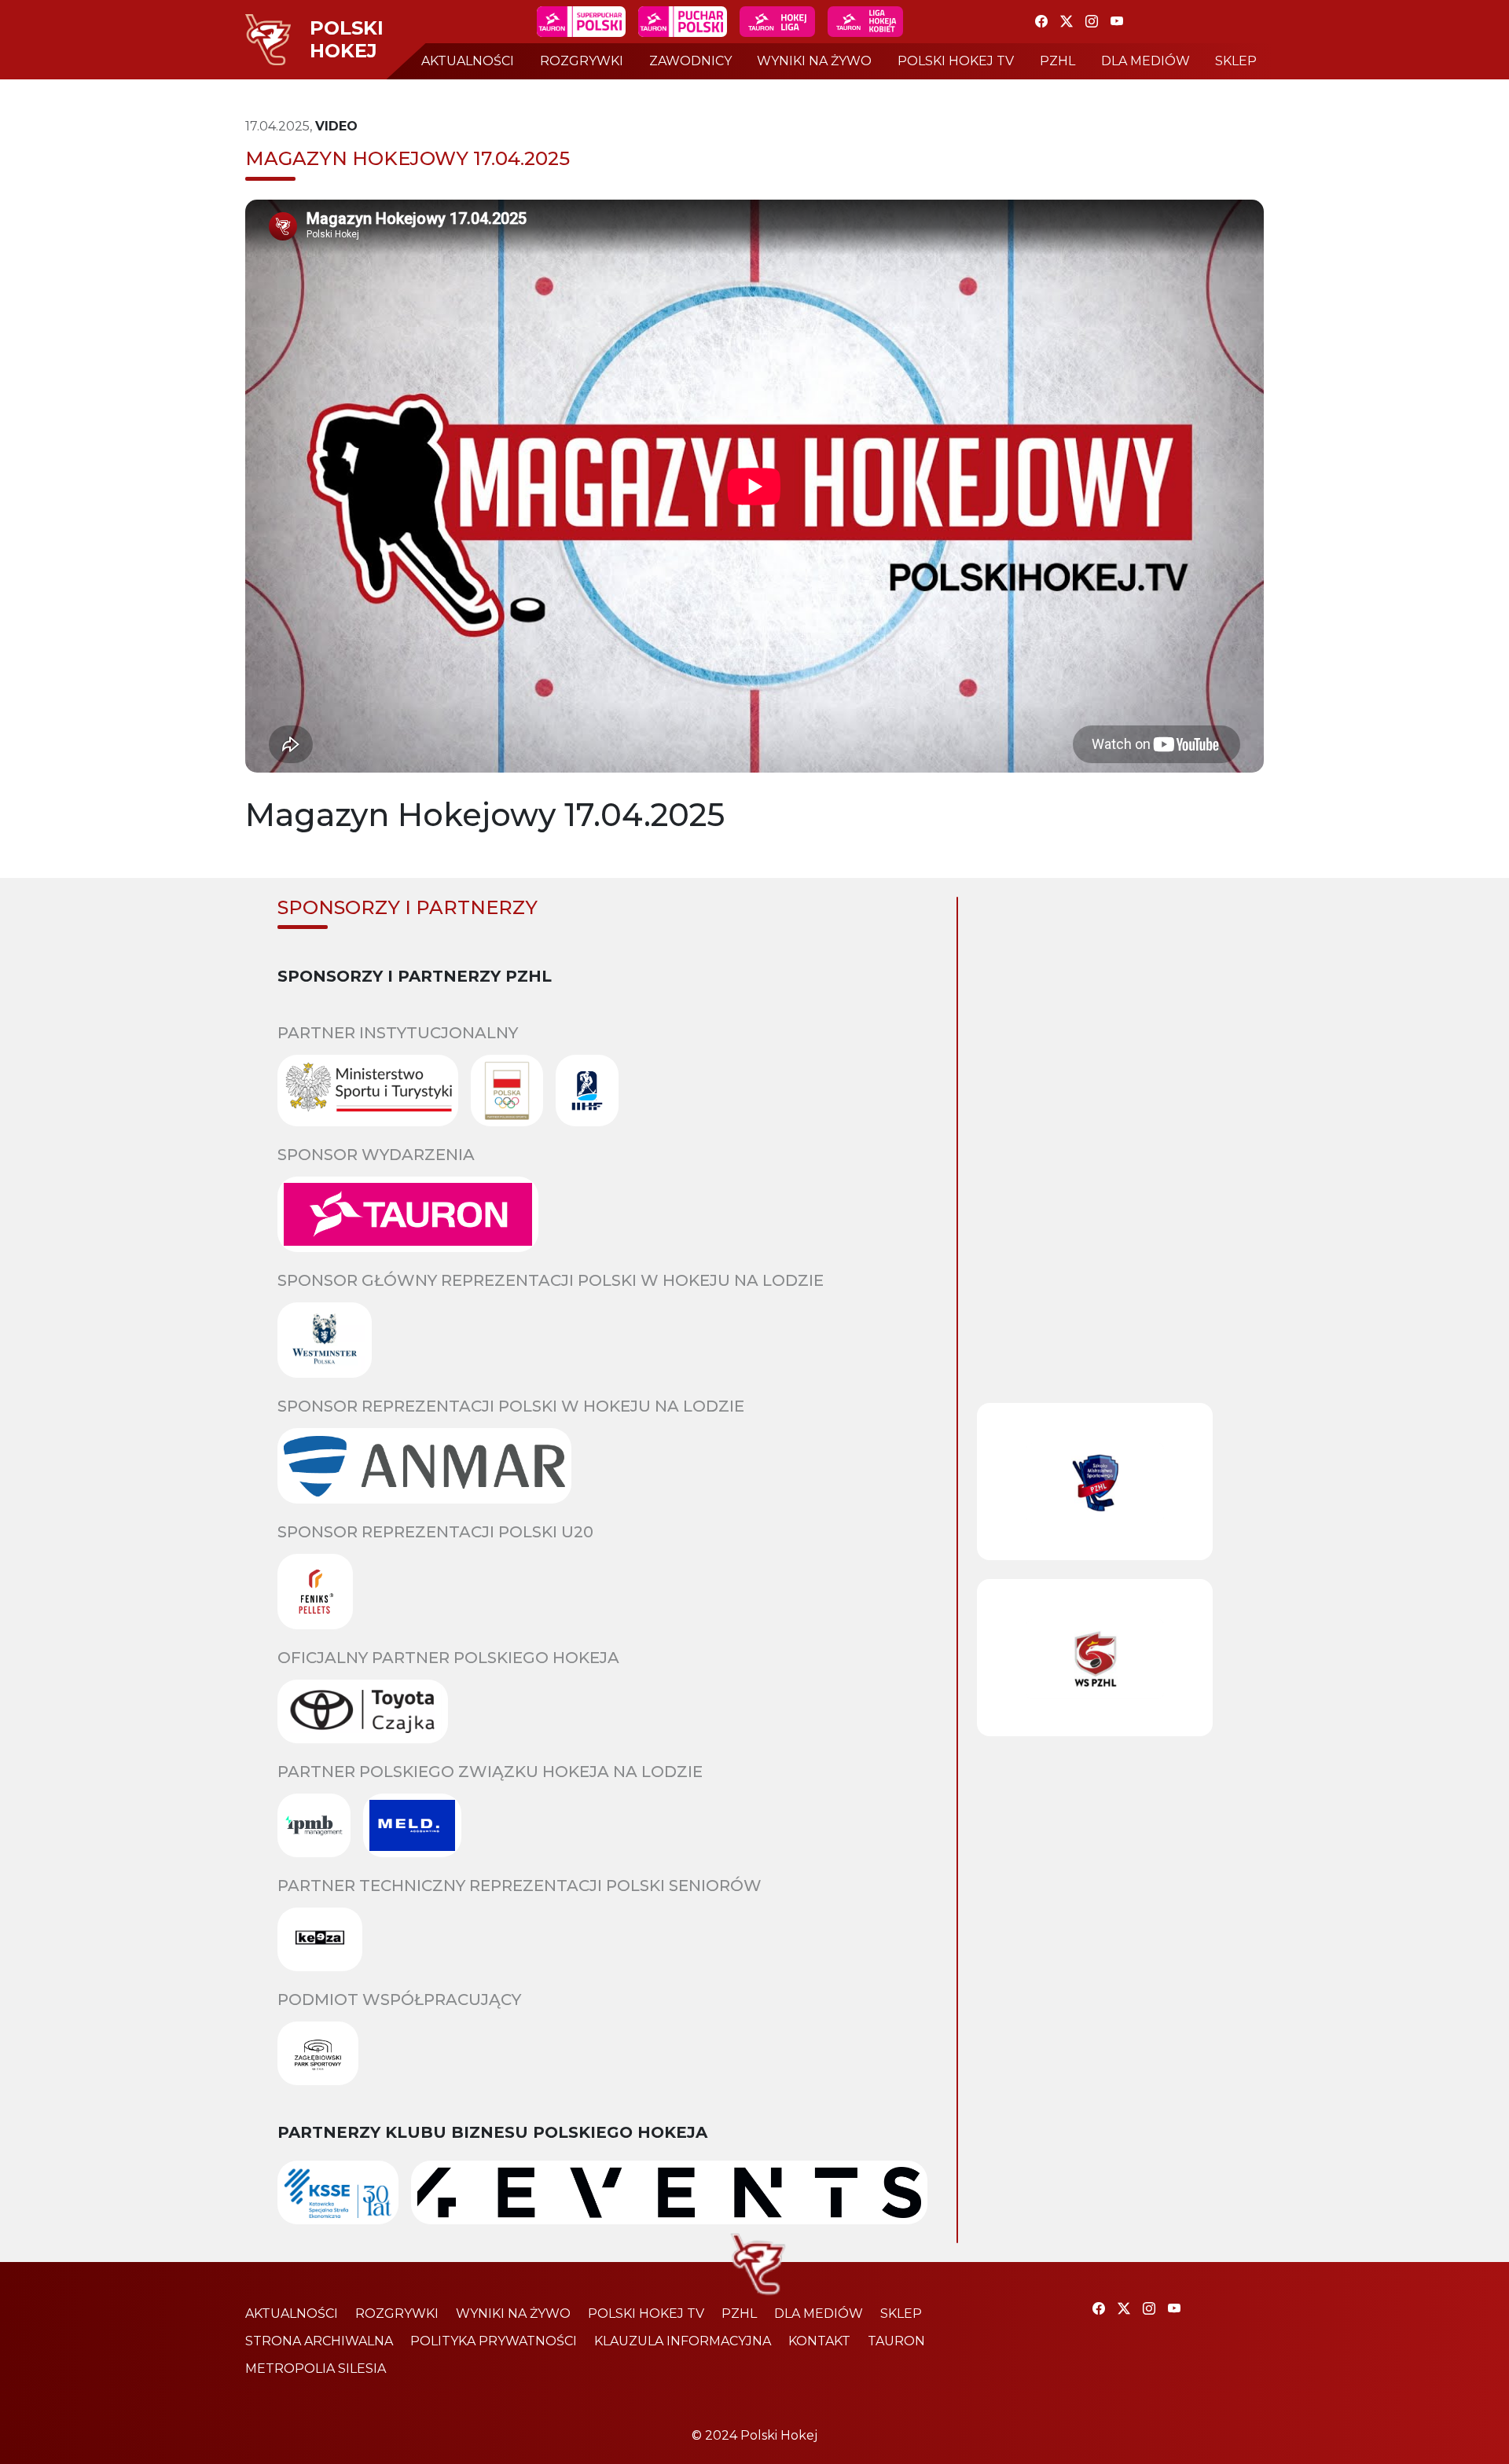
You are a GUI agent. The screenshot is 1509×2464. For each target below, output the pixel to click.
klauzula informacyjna (683, 2341)
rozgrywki (582, 61)
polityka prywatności (494, 2341)
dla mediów (1146, 61)
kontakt (819, 2341)
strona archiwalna (319, 2341)
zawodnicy (690, 61)
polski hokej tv (956, 61)
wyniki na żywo (814, 61)
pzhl (1057, 61)
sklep (1236, 61)
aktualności (468, 61)
